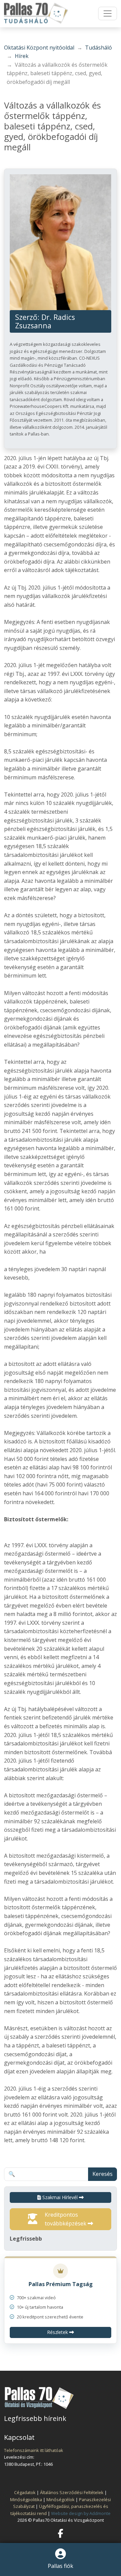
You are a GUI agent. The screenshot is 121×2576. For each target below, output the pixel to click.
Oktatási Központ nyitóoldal (39, 48)
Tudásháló (98, 48)
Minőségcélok (61, 2499)
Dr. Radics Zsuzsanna (45, 321)
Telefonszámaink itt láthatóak (34, 2450)
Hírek (22, 56)
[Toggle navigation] (108, 13)
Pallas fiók (61, 2566)
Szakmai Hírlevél (60, 2197)
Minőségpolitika (26, 2499)
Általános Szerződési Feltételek (72, 2492)
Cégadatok (25, 2492)
